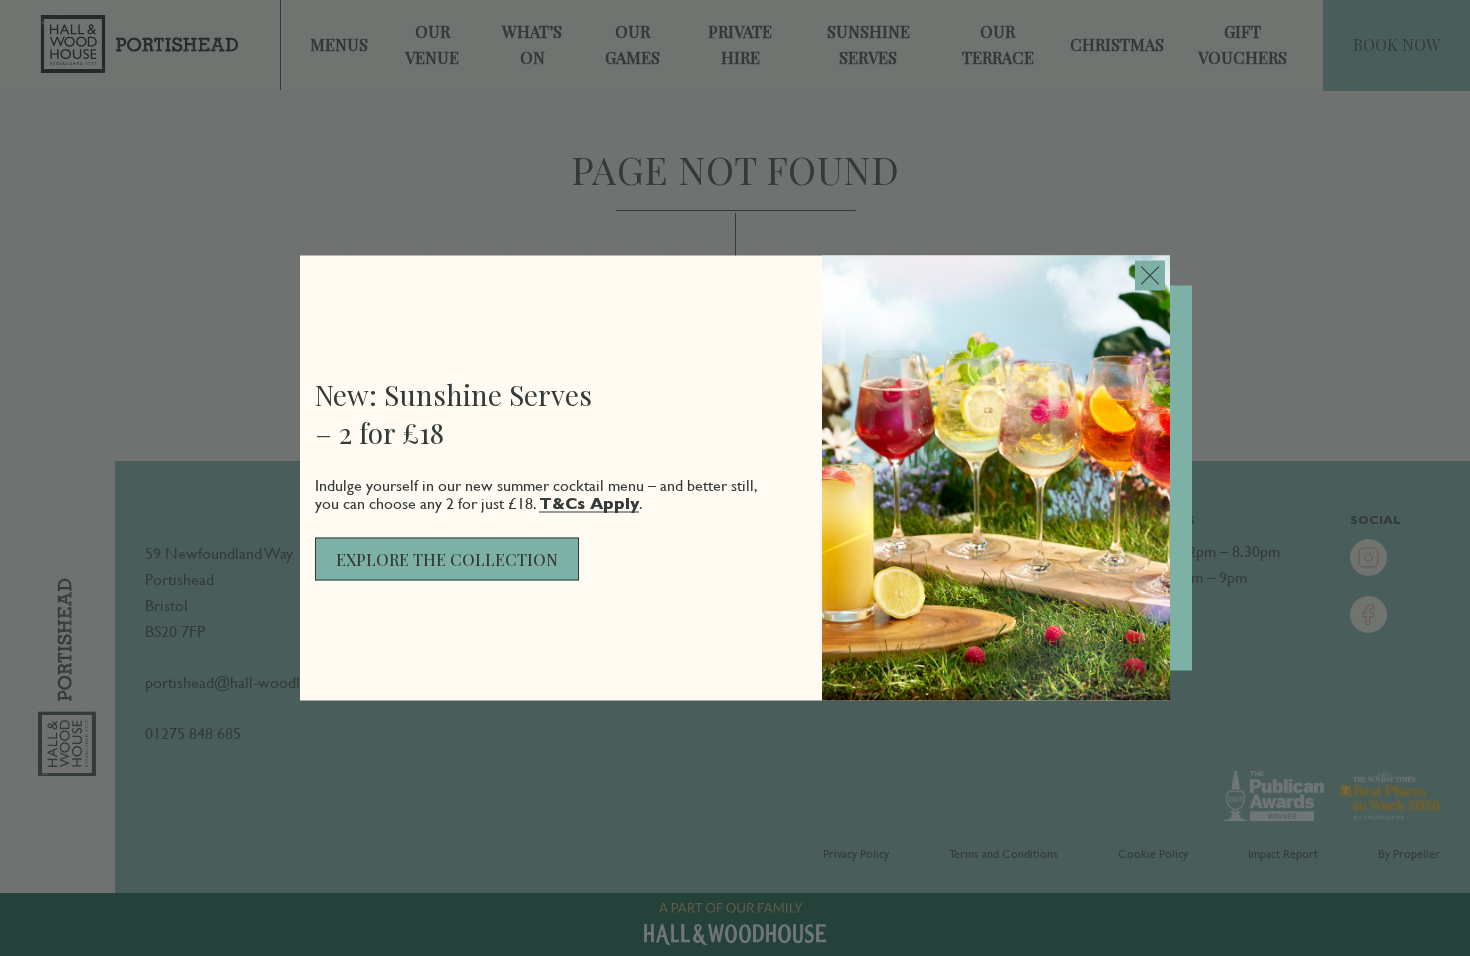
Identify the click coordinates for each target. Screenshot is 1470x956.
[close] (1150, 276)
